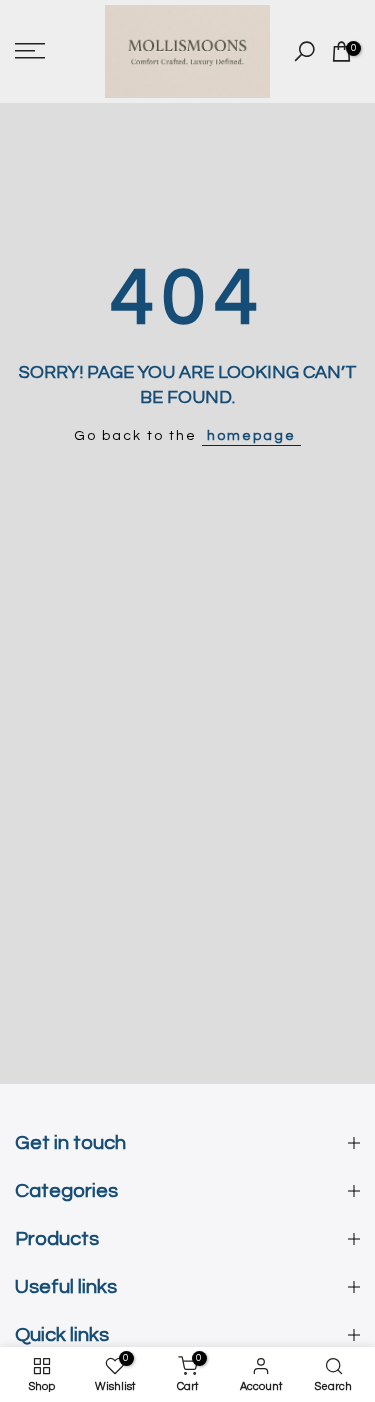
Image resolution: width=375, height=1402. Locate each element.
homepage (251, 436)
